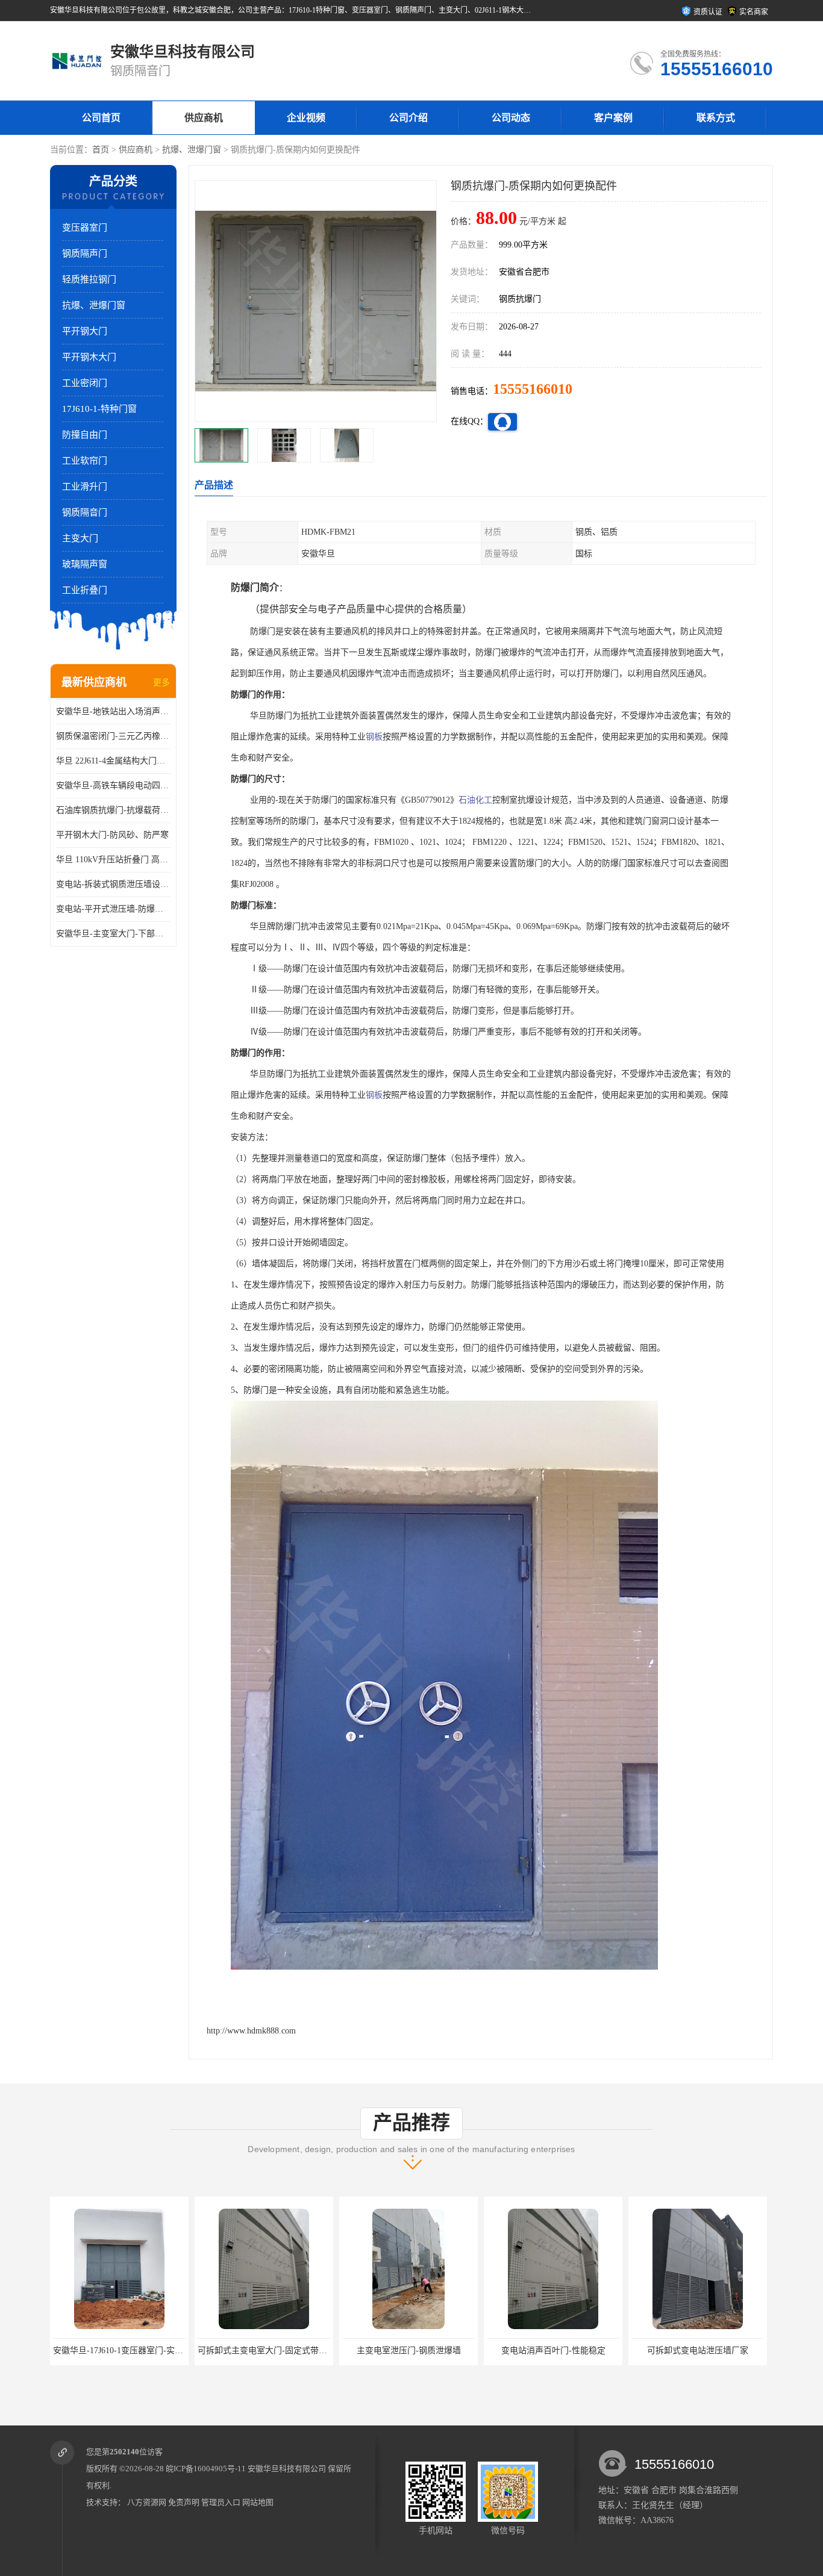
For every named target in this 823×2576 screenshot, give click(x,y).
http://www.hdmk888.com (251, 2031)
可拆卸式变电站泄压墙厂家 (553, 2350)
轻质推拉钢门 (89, 279)
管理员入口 (221, 2502)
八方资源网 (147, 2502)
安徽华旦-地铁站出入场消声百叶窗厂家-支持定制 (113, 711)
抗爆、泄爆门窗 (192, 150)
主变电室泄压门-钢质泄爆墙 (264, 2350)
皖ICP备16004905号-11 (206, 2469)
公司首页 (101, 118)
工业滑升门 (85, 487)
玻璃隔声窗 (85, 564)
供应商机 (204, 118)
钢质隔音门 (85, 512)
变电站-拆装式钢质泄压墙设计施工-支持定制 (113, 884)
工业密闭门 (85, 383)
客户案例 (613, 118)
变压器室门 (85, 228)
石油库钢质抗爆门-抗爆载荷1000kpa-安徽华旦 (113, 810)
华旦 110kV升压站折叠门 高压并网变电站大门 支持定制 (113, 860)
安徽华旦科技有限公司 (287, 2469)
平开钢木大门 (89, 357)
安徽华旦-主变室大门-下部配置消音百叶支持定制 (113, 934)
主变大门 (80, 538)
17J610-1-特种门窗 (99, 409)
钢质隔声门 (85, 254)
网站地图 (258, 2502)
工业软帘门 (85, 461)
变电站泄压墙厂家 (698, 2350)
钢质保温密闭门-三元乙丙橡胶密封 (113, 736)
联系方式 (716, 118)
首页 (101, 150)
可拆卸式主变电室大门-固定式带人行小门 (130, 2350)
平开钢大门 (85, 331)
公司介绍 (408, 118)
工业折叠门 (85, 590)
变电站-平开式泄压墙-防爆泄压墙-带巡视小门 (113, 909)
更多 (161, 683)
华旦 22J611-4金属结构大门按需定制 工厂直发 (113, 761)
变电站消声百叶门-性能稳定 (409, 2350)
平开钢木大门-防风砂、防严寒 (112, 835)
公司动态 (511, 118)
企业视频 (306, 118)
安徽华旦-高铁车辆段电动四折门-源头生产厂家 (113, 786)
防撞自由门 (85, 435)
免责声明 (184, 2502)
